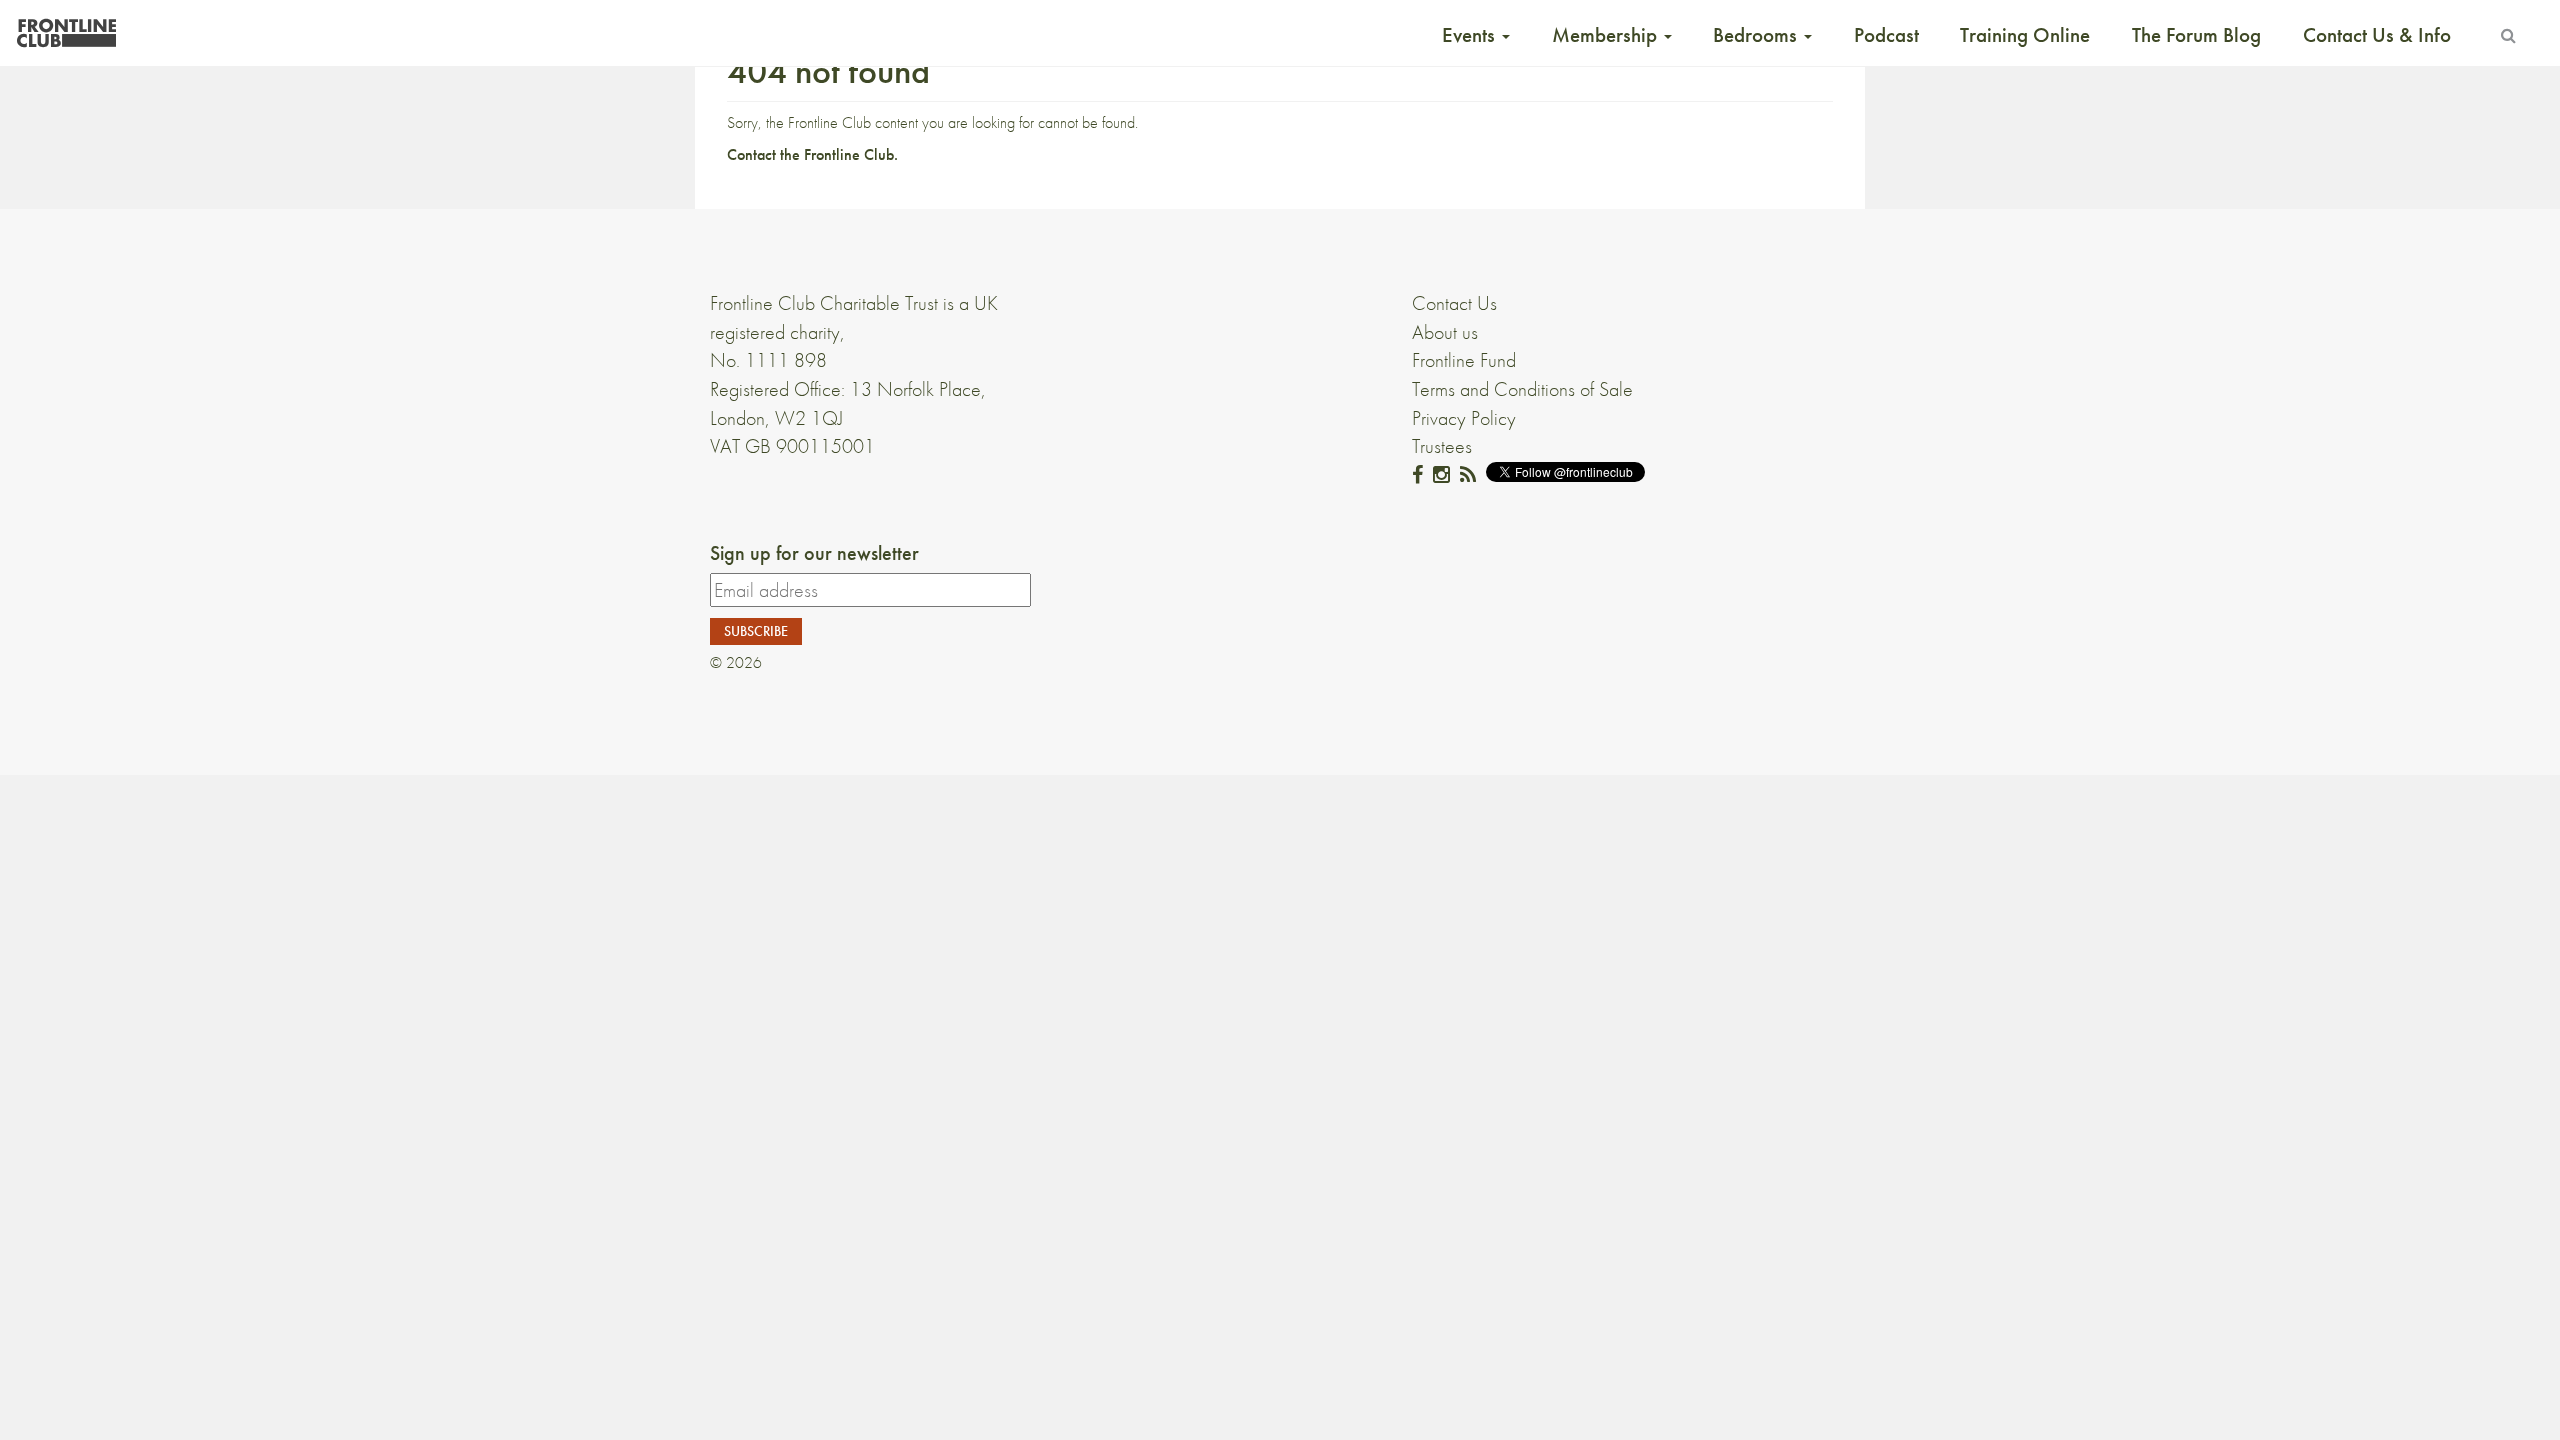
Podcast (1886, 35)
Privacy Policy (1464, 418)
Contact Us (1454, 303)
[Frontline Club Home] (66, 27)
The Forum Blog (2196, 35)
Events (1471, 35)
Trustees (1442, 446)
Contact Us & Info (2377, 35)
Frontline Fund (1464, 360)
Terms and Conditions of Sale (1522, 389)
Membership (1607, 35)
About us (1445, 332)
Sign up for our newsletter (814, 553)
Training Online (2025, 35)
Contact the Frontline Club (810, 154)
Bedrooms (1757, 35)
